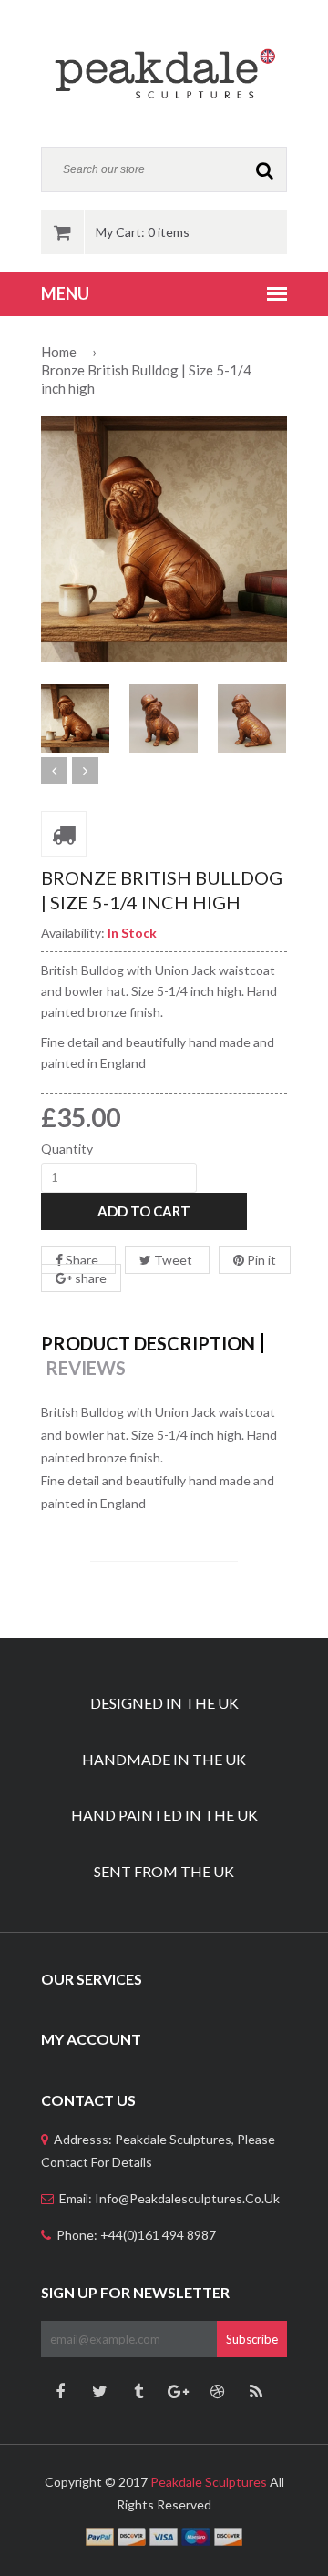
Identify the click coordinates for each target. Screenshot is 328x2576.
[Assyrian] (164, 73)
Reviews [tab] (86, 1368)
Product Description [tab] (148, 1343)
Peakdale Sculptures (209, 2482)
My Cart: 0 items (143, 232)
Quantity (67, 1149)
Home (59, 352)
